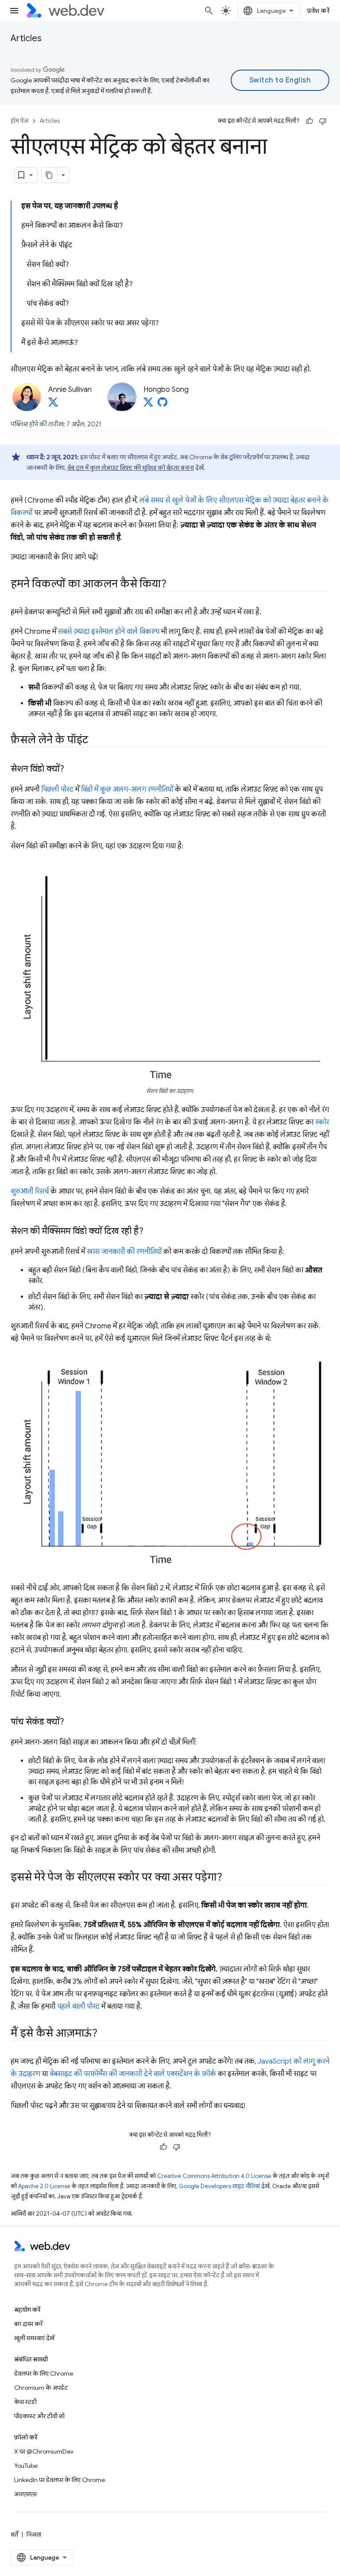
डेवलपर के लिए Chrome (44, 2373)
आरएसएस (25, 2494)
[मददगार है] (309, 121)
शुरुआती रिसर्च (30, 1191)
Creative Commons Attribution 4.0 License (214, 2176)
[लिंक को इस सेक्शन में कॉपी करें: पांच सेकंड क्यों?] (72, 1722)
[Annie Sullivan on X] (53, 405)
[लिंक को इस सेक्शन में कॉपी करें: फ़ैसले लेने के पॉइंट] (96, 741)
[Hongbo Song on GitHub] (162, 405)
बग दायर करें (28, 2324)
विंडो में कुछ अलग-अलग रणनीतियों (127, 789)
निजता (34, 2534)
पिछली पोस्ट (57, 789)
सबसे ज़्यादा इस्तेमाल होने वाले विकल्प (109, 632)
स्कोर (322, 1122)
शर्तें (14, 2534)
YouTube (26, 2466)
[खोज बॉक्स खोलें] (209, 11)
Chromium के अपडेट (41, 2388)
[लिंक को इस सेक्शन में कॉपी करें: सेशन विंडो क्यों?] (72, 769)
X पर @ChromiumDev (44, 2451)
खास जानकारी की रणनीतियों (124, 1252)
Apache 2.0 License (44, 2186)
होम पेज (19, 121)
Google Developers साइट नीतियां (219, 2186)
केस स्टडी (25, 2402)
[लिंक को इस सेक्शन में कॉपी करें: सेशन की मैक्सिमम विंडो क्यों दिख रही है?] (151, 1232)
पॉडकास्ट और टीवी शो (39, 2416)
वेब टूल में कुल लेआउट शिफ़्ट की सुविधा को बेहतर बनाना (131, 468)
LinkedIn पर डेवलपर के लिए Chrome (60, 2480)
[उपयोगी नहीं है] (323, 121)
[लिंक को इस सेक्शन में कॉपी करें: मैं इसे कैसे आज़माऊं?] (105, 2034)
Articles (26, 38)
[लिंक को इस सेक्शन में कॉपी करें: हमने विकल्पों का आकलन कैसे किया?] (174, 585)
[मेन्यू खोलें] (14, 11)
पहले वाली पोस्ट (78, 2006)
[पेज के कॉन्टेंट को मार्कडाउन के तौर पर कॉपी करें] (50, 175)
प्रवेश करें (318, 11)
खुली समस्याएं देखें (34, 2338)
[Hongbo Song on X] (148, 405)
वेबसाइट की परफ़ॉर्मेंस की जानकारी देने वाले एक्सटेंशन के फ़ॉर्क (133, 2074)
